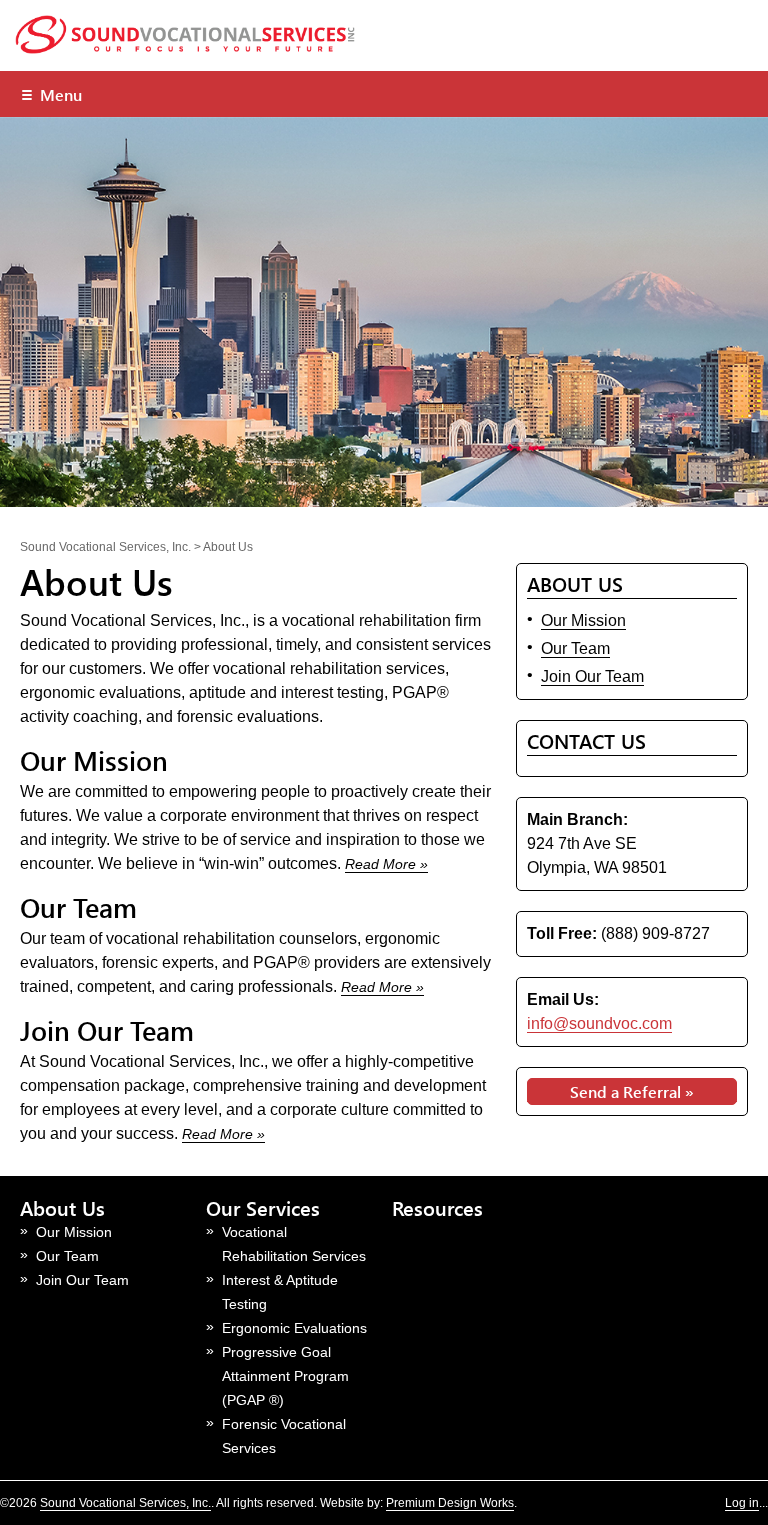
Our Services (263, 1207)
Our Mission (94, 760)
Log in (742, 1503)
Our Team (78, 907)
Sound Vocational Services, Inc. (125, 1503)
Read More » (386, 864)
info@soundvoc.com (599, 1023)
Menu (51, 93)
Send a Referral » (632, 1091)
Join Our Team (107, 1030)
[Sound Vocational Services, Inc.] (190, 49)
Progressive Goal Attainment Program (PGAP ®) (285, 1376)
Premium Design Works (450, 1503)
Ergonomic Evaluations (294, 1328)
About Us (62, 1207)
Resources (437, 1207)
